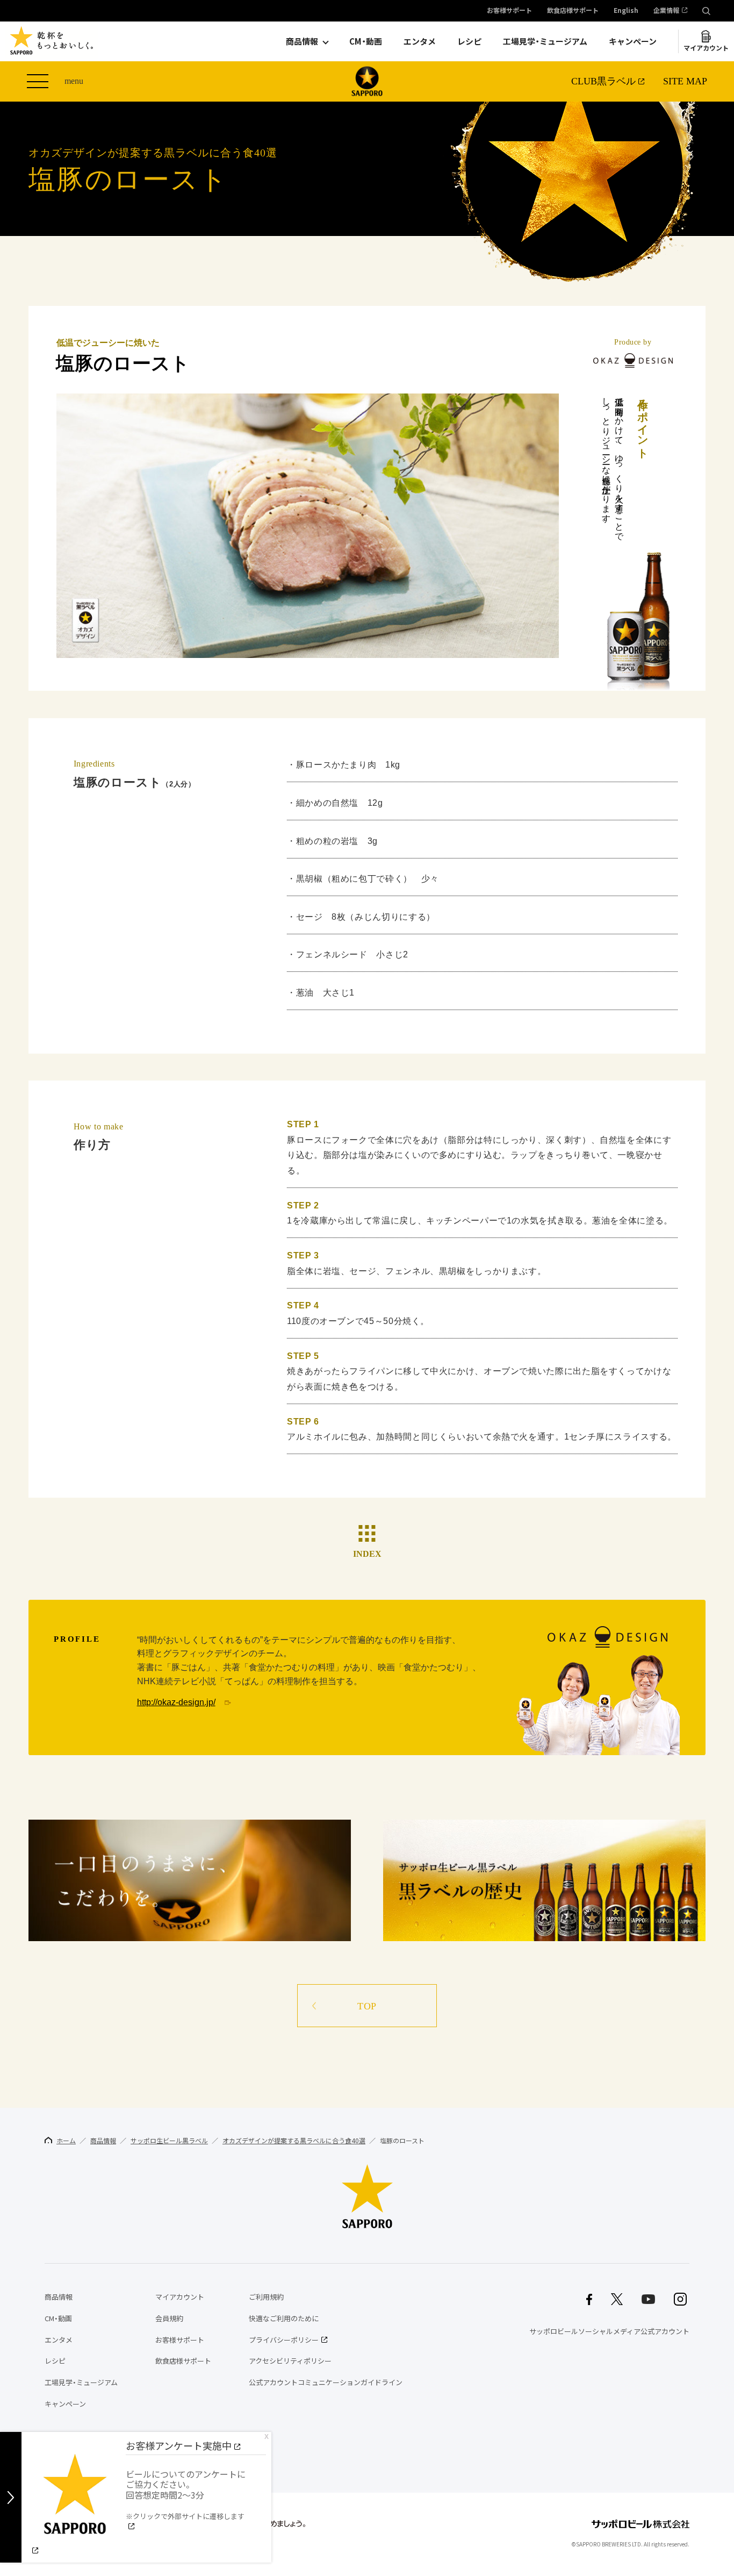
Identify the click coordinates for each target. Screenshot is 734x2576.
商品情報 (302, 41)
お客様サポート (509, 11)
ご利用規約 (266, 2297)
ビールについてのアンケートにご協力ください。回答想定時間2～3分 (186, 2494)
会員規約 (169, 2318)
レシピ (469, 41)
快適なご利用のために (284, 2318)
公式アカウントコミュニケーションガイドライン (326, 2382)
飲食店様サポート (573, 11)
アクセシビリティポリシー (290, 2361)
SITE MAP (685, 81)
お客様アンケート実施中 (179, 2446)
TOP (367, 2006)
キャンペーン (633, 41)
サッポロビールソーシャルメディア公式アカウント (609, 2331)
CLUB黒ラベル (603, 81)
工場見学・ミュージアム (545, 41)
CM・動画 (366, 41)
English (626, 11)
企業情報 (666, 11)
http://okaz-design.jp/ (176, 1702)
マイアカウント (706, 48)
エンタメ (420, 41)
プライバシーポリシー (284, 2340)
